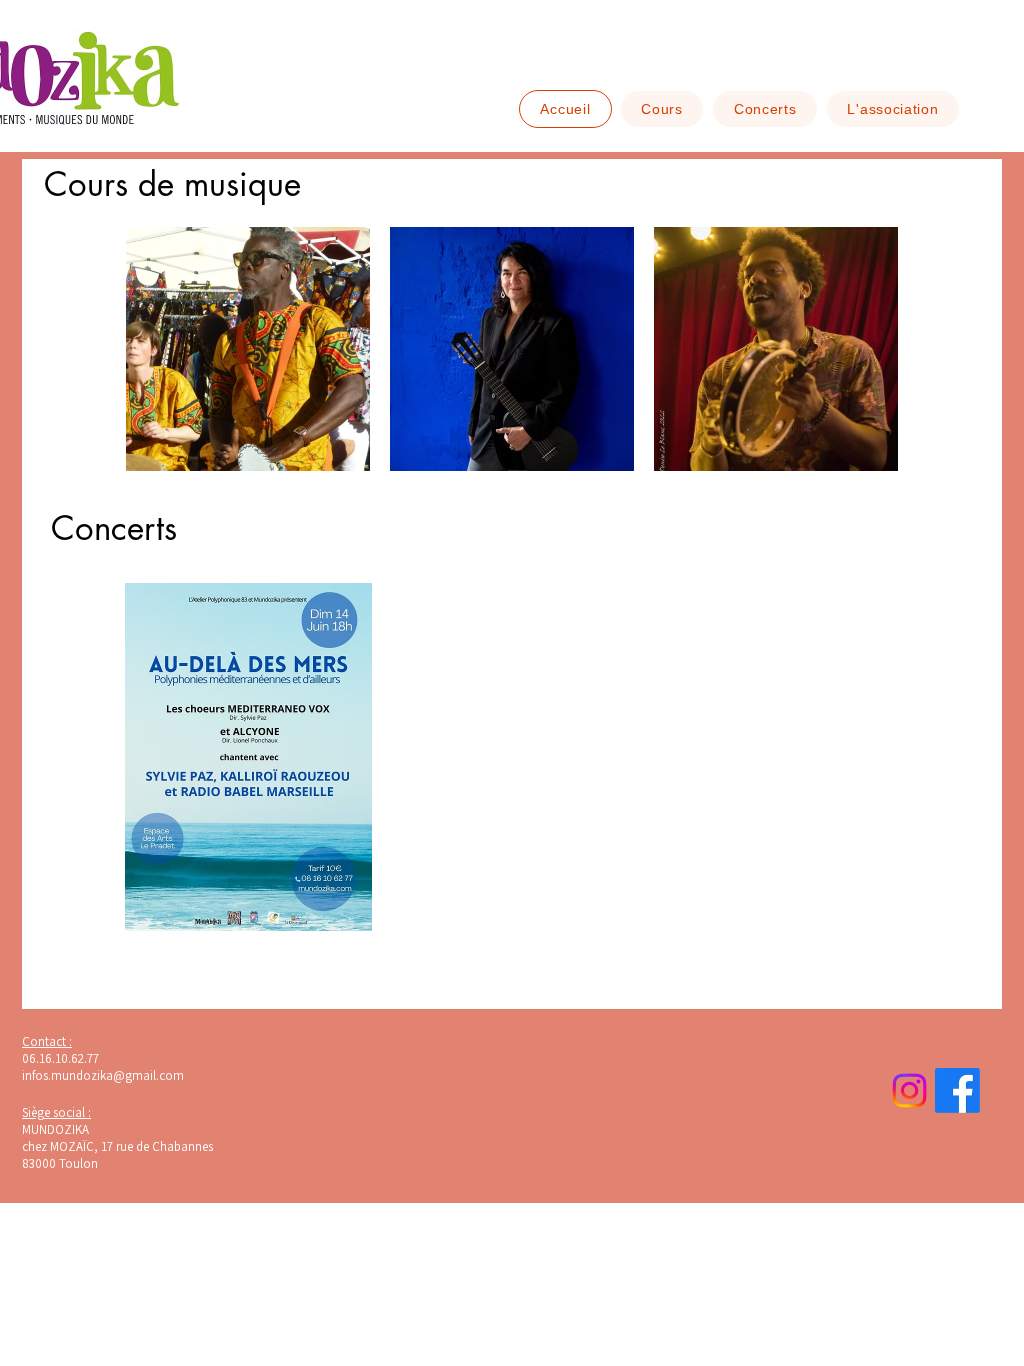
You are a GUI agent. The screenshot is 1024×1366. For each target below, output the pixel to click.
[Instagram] (909, 1090)
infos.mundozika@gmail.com (103, 1075)
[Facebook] (957, 1090)
